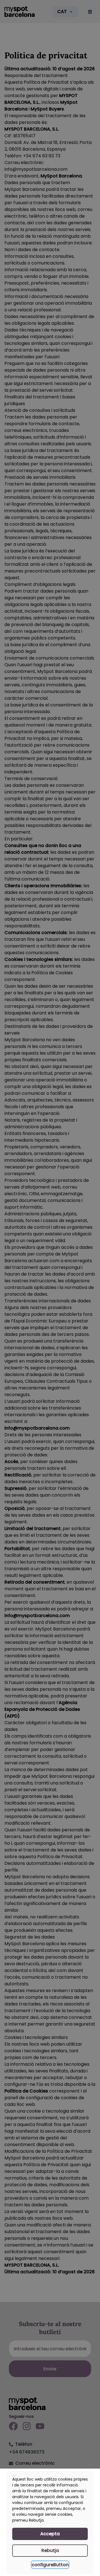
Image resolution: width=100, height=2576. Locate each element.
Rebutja (50, 2550)
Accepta (50, 2534)
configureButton (50, 2565)
